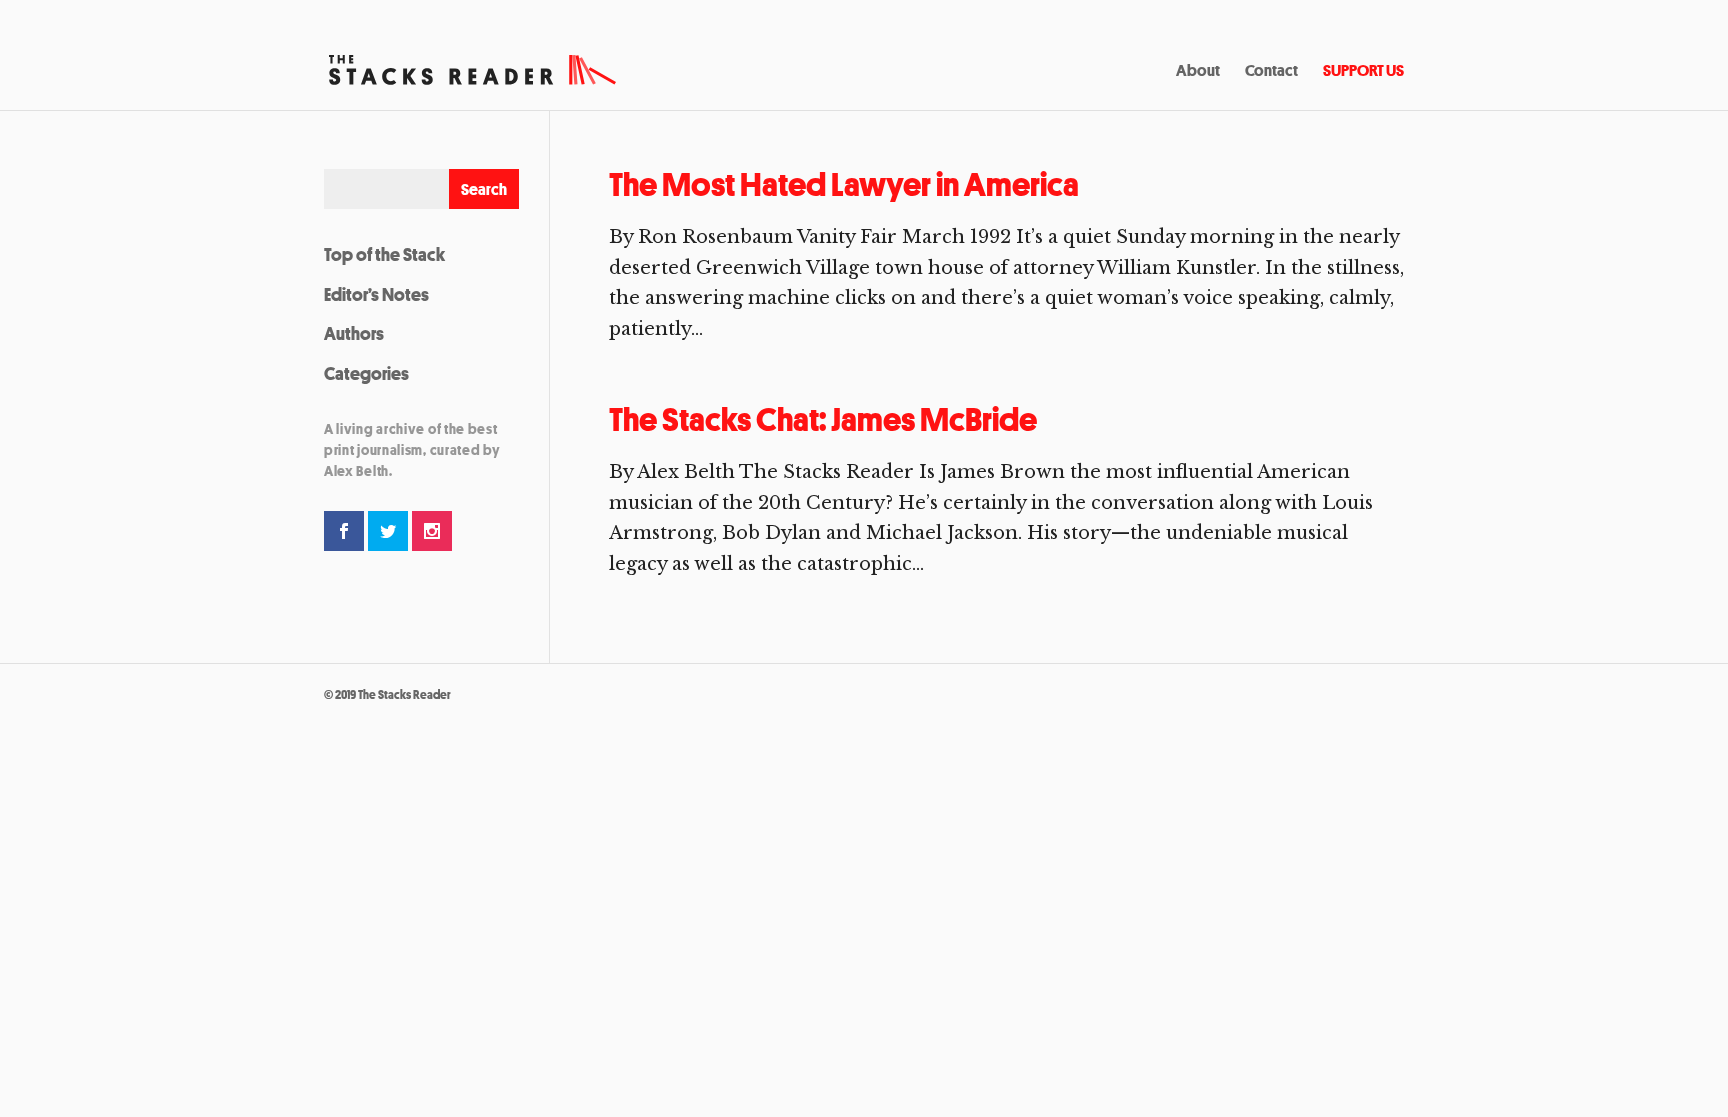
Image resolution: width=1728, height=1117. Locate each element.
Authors (354, 333)
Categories (366, 373)
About (1198, 72)
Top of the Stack (384, 254)
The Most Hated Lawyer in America (844, 184)
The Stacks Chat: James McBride (823, 419)
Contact (1271, 72)
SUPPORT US (1363, 72)
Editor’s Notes (376, 294)
